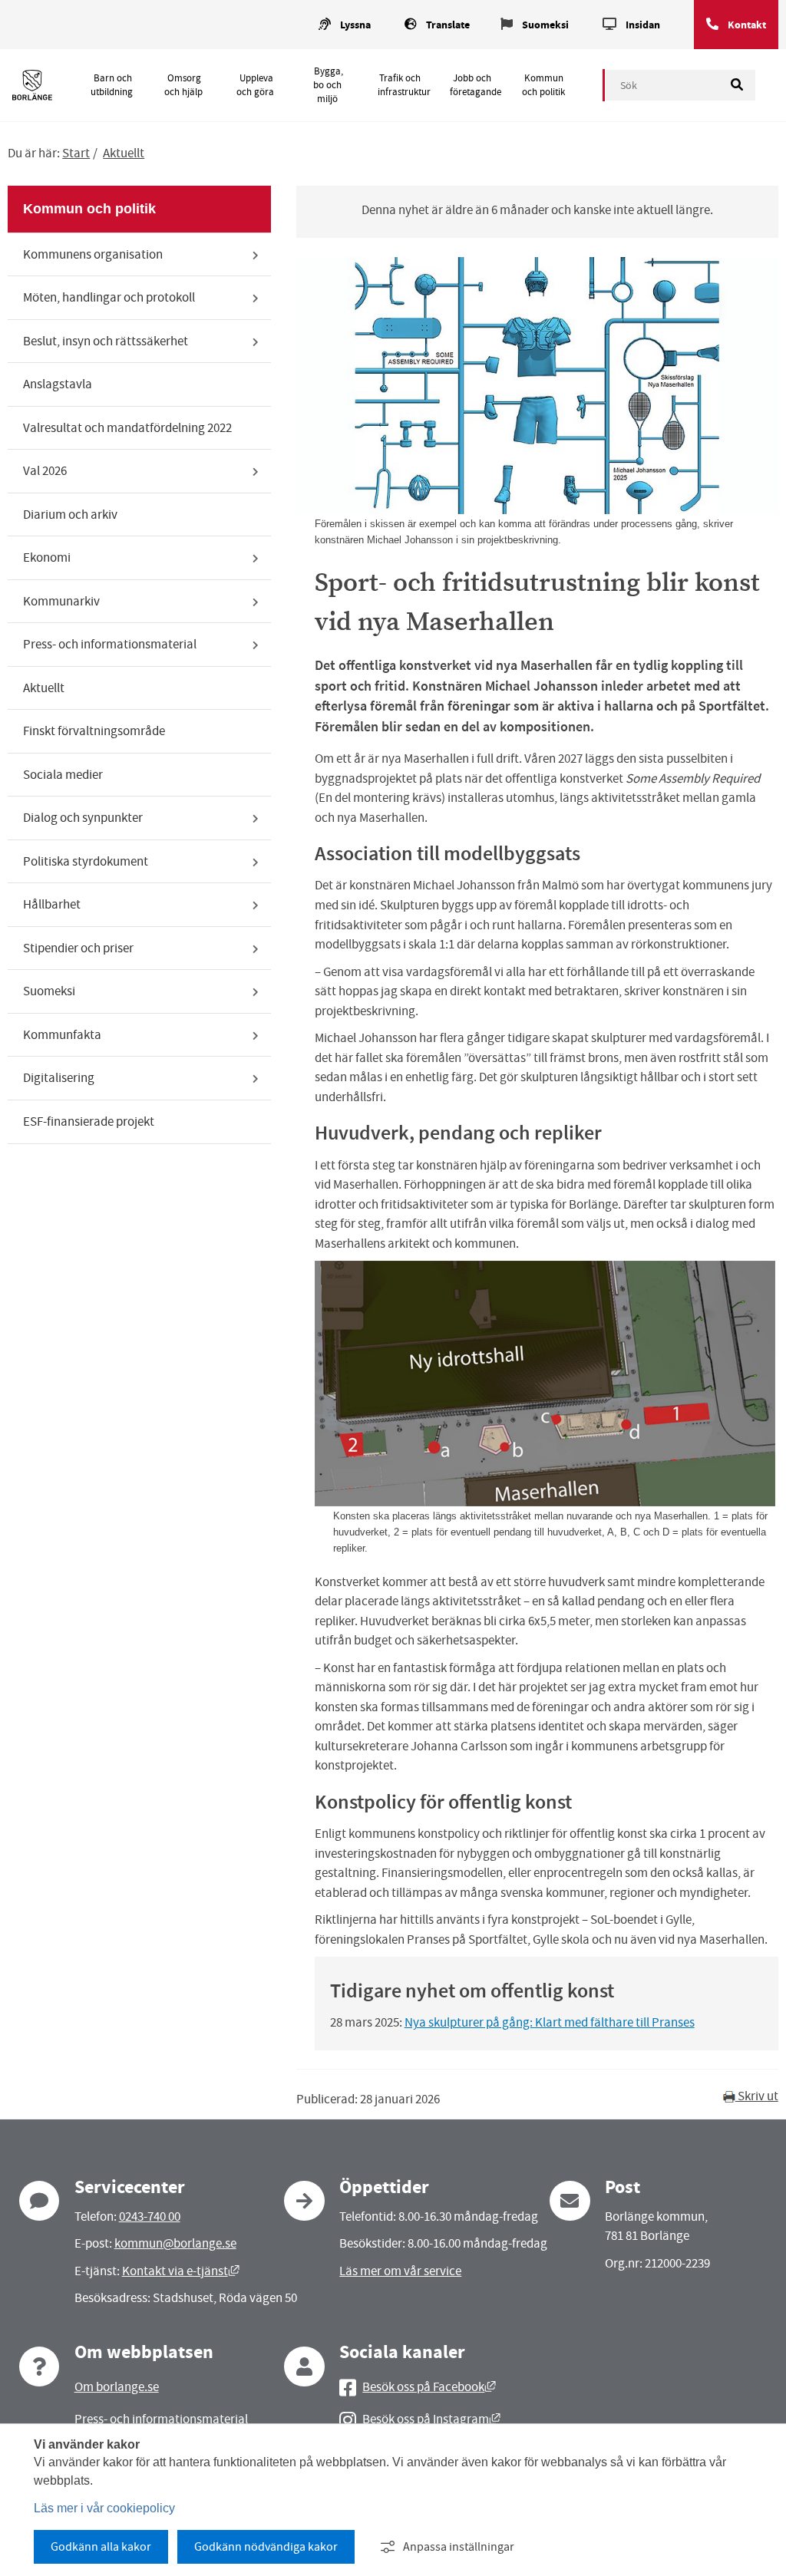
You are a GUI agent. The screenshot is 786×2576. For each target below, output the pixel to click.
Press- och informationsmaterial (110, 644)
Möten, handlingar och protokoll (109, 297)
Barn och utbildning (112, 85)
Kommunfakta (62, 1035)
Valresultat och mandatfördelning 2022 (127, 428)
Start (76, 153)
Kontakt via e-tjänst (181, 2271)
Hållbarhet (52, 904)
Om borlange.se (117, 2387)
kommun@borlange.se (175, 2243)
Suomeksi (545, 25)
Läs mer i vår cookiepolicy (104, 2508)
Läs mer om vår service (400, 2271)
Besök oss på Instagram (431, 2419)
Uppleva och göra (255, 85)
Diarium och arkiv (70, 515)
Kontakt (747, 25)
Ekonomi (47, 557)
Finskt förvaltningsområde (94, 731)
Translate (448, 25)
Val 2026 (45, 471)
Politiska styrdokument (86, 861)
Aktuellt (124, 153)
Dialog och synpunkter (83, 818)
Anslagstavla (58, 384)
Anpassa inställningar (459, 2547)
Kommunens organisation (93, 254)
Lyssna (355, 25)
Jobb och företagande (476, 85)
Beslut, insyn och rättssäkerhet (106, 341)
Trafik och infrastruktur (404, 85)
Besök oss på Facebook (429, 2387)
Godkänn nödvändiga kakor (266, 2547)
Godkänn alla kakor (101, 2547)
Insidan (643, 25)
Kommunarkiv (61, 601)
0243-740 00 (150, 2216)
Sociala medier (63, 775)
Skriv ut (757, 2096)
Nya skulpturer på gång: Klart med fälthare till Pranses (550, 2022)
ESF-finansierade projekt (89, 1121)
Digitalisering (59, 1078)
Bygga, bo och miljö (328, 85)
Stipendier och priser (78, 948)
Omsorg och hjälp (183, 85)
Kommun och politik (543, 85)
